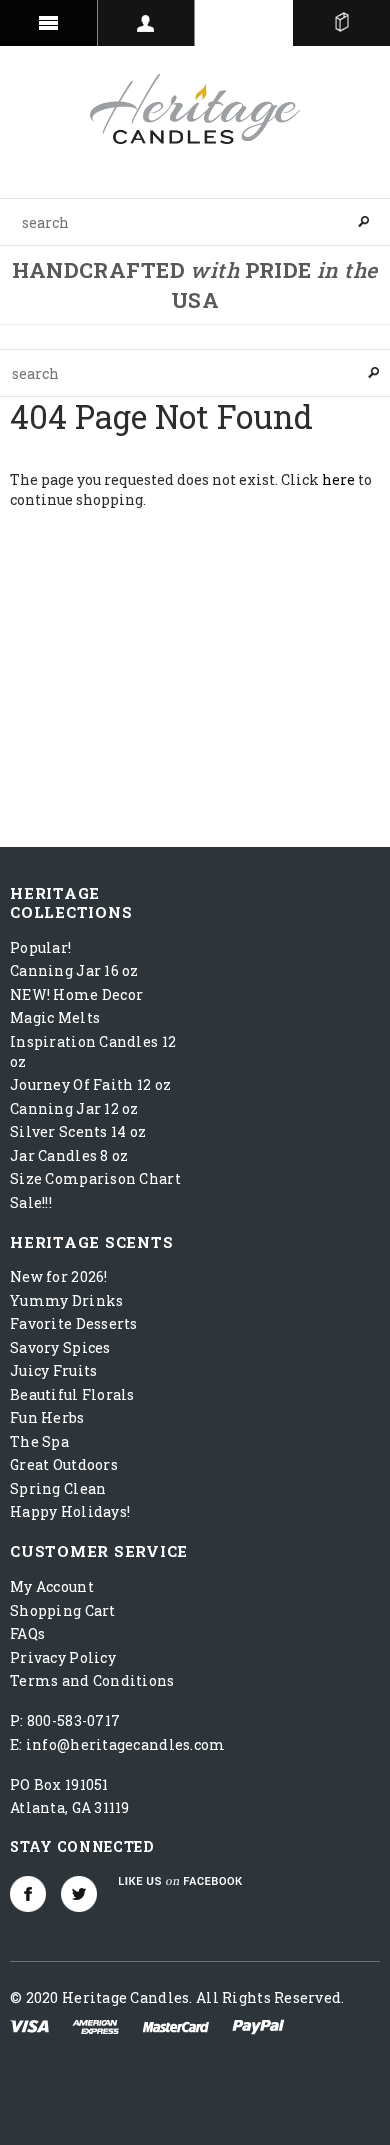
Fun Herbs (47, 1417)
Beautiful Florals (72, 1394)
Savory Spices (60, 1347)
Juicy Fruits (53, 1370)
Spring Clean (58, 1488)
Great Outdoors (64, 1464)
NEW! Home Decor (76, 994)
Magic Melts (55, 1017)
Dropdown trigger (147, 23)
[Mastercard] (176, 2024)
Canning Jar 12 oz (74, 1108)
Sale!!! (31, 1202)
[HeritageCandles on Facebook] (28, 1894)
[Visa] (29, 2024)
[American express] (95, 2024)
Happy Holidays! (70, 1511)
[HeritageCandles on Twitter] (79, 1894)
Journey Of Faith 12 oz (90, 1084)
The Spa (39, 1441)
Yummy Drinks (66, 1300)
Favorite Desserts (74, 1323)
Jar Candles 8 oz (69, 1155)
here (338, 479)
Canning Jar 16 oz (74, 970)
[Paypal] (258, 2024)
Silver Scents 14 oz (78, 1131)
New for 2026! (59, 1276)
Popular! (40, 947)
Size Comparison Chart (95, 1178)
